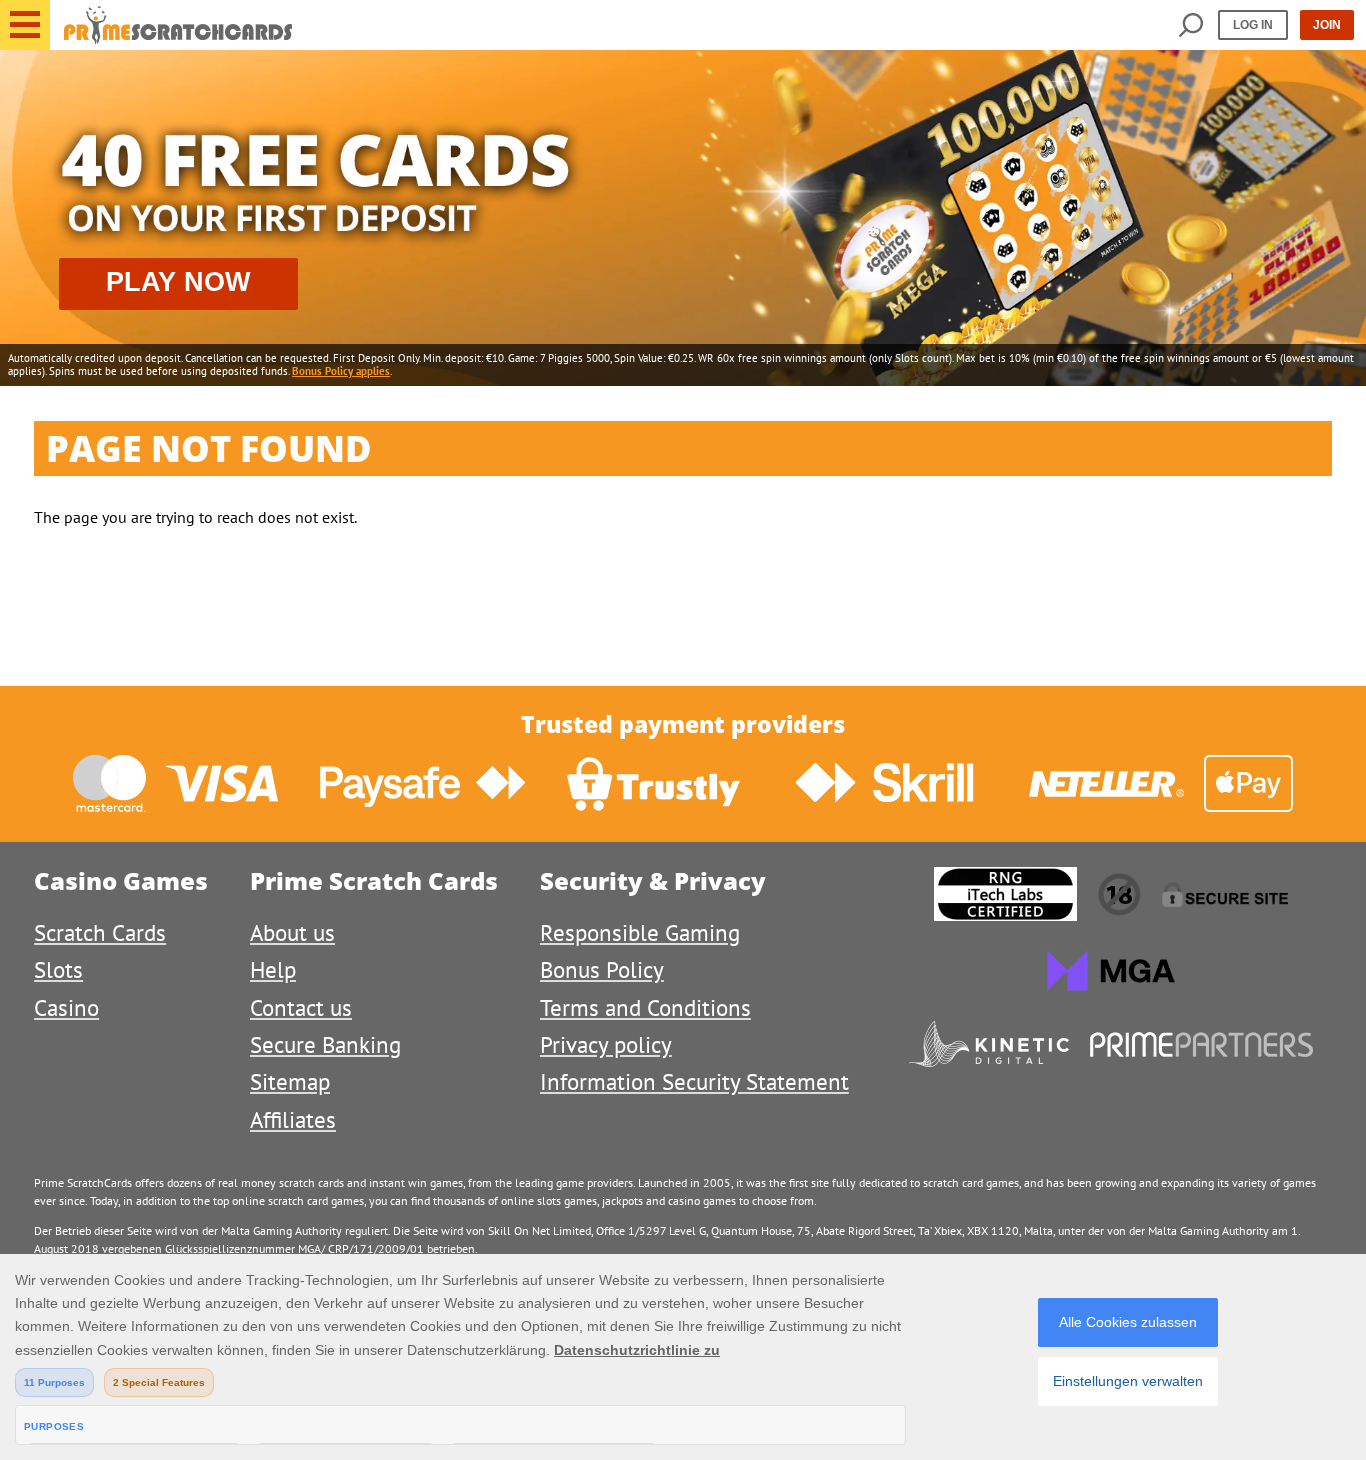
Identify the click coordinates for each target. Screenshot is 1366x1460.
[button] (25, 25)
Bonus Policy (602, 969)
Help (273, 969)
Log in (1253, 25)
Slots (58, 969)
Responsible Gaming (640, 932)
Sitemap (290, 1081)
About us (292, 932)
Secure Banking (325, 1044)
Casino (66, 1007)
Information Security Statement (694, 1081)
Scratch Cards (100, 932)
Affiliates (293, 1119)
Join (1327, 25)
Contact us (301, 1007)
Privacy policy (606, 1044)
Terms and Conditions (645, 1007)
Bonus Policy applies (341, 371)
